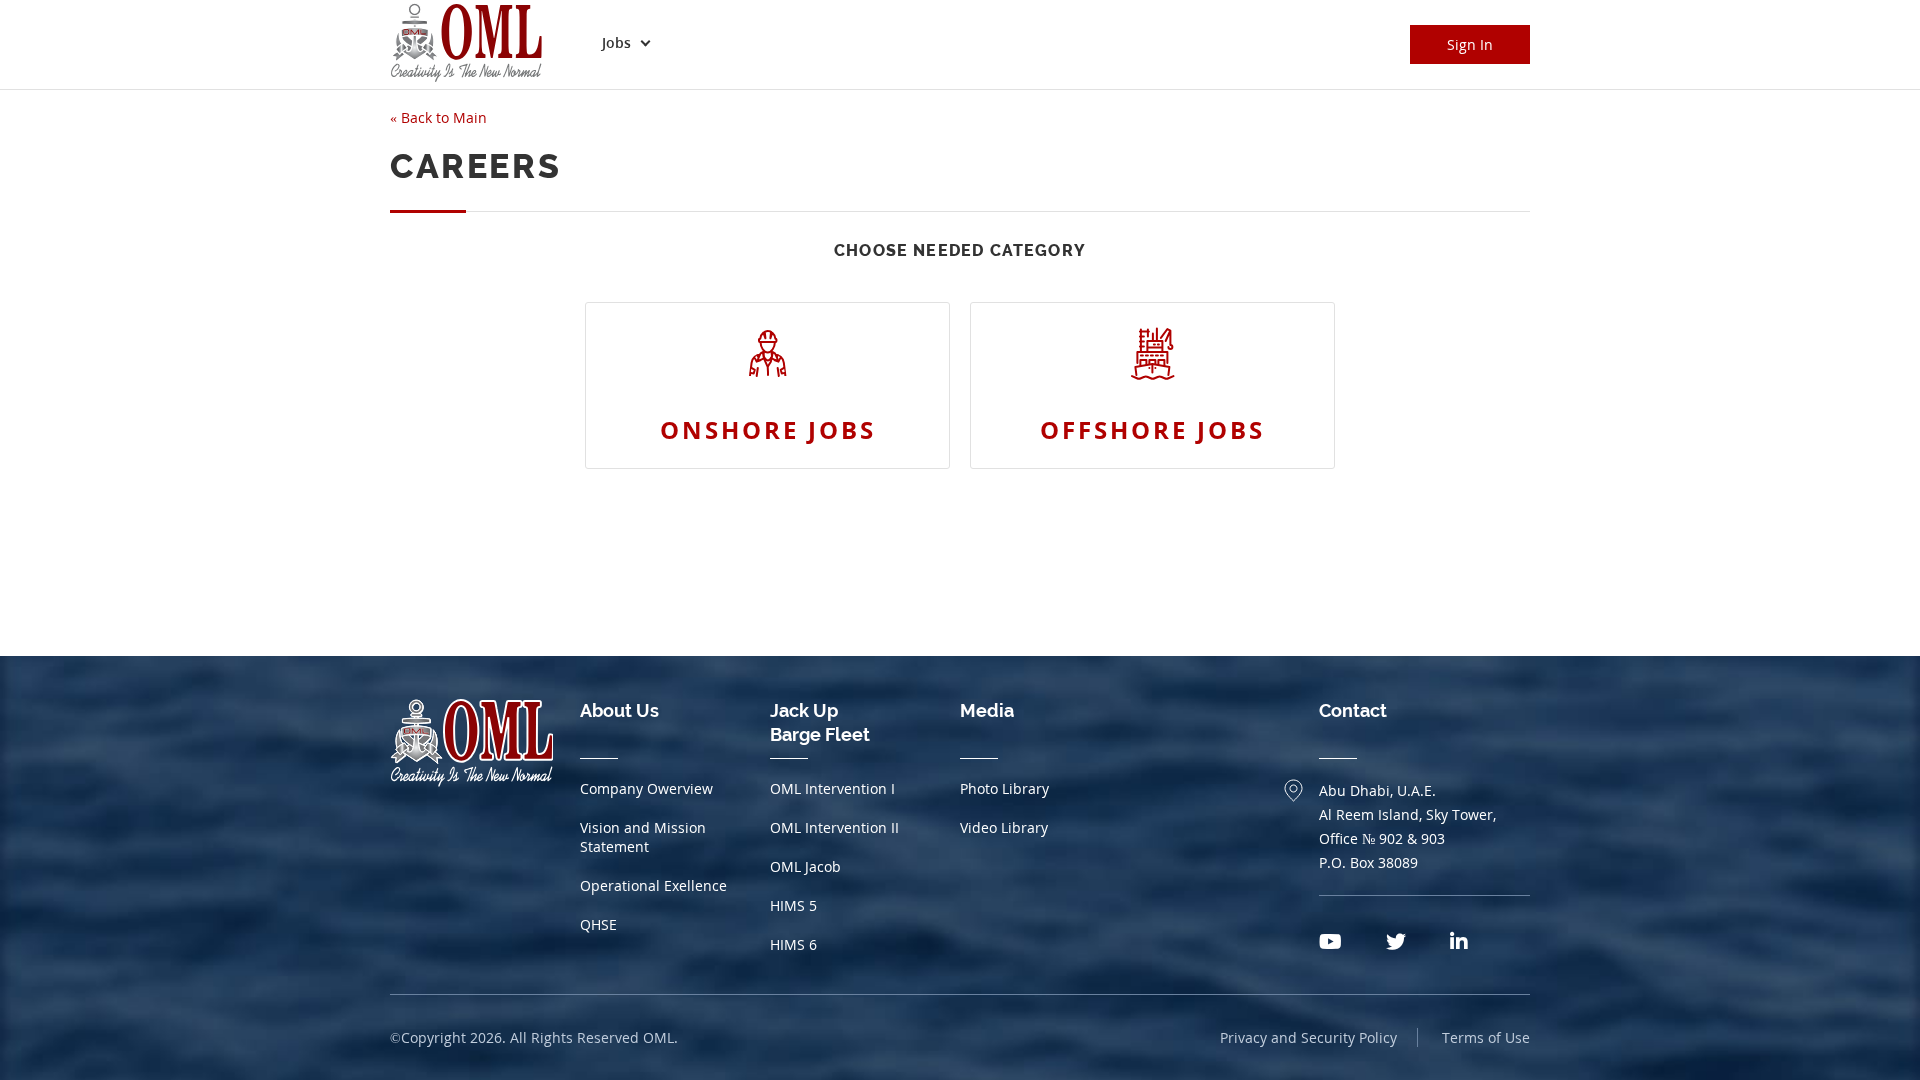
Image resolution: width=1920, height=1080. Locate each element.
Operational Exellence (653, 885)
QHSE (598, 924)
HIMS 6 (793, 944)
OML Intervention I (832, 788)
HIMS (793, 905)
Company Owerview (646, 788)
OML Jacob (805, 866)
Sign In (1470, 44)
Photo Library (1004, 788)
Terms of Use (1486, 1037)
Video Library (1004, 827)
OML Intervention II (834, 827)
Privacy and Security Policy (1308, 1037)
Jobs (616, 42)
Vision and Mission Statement (643, 837)
